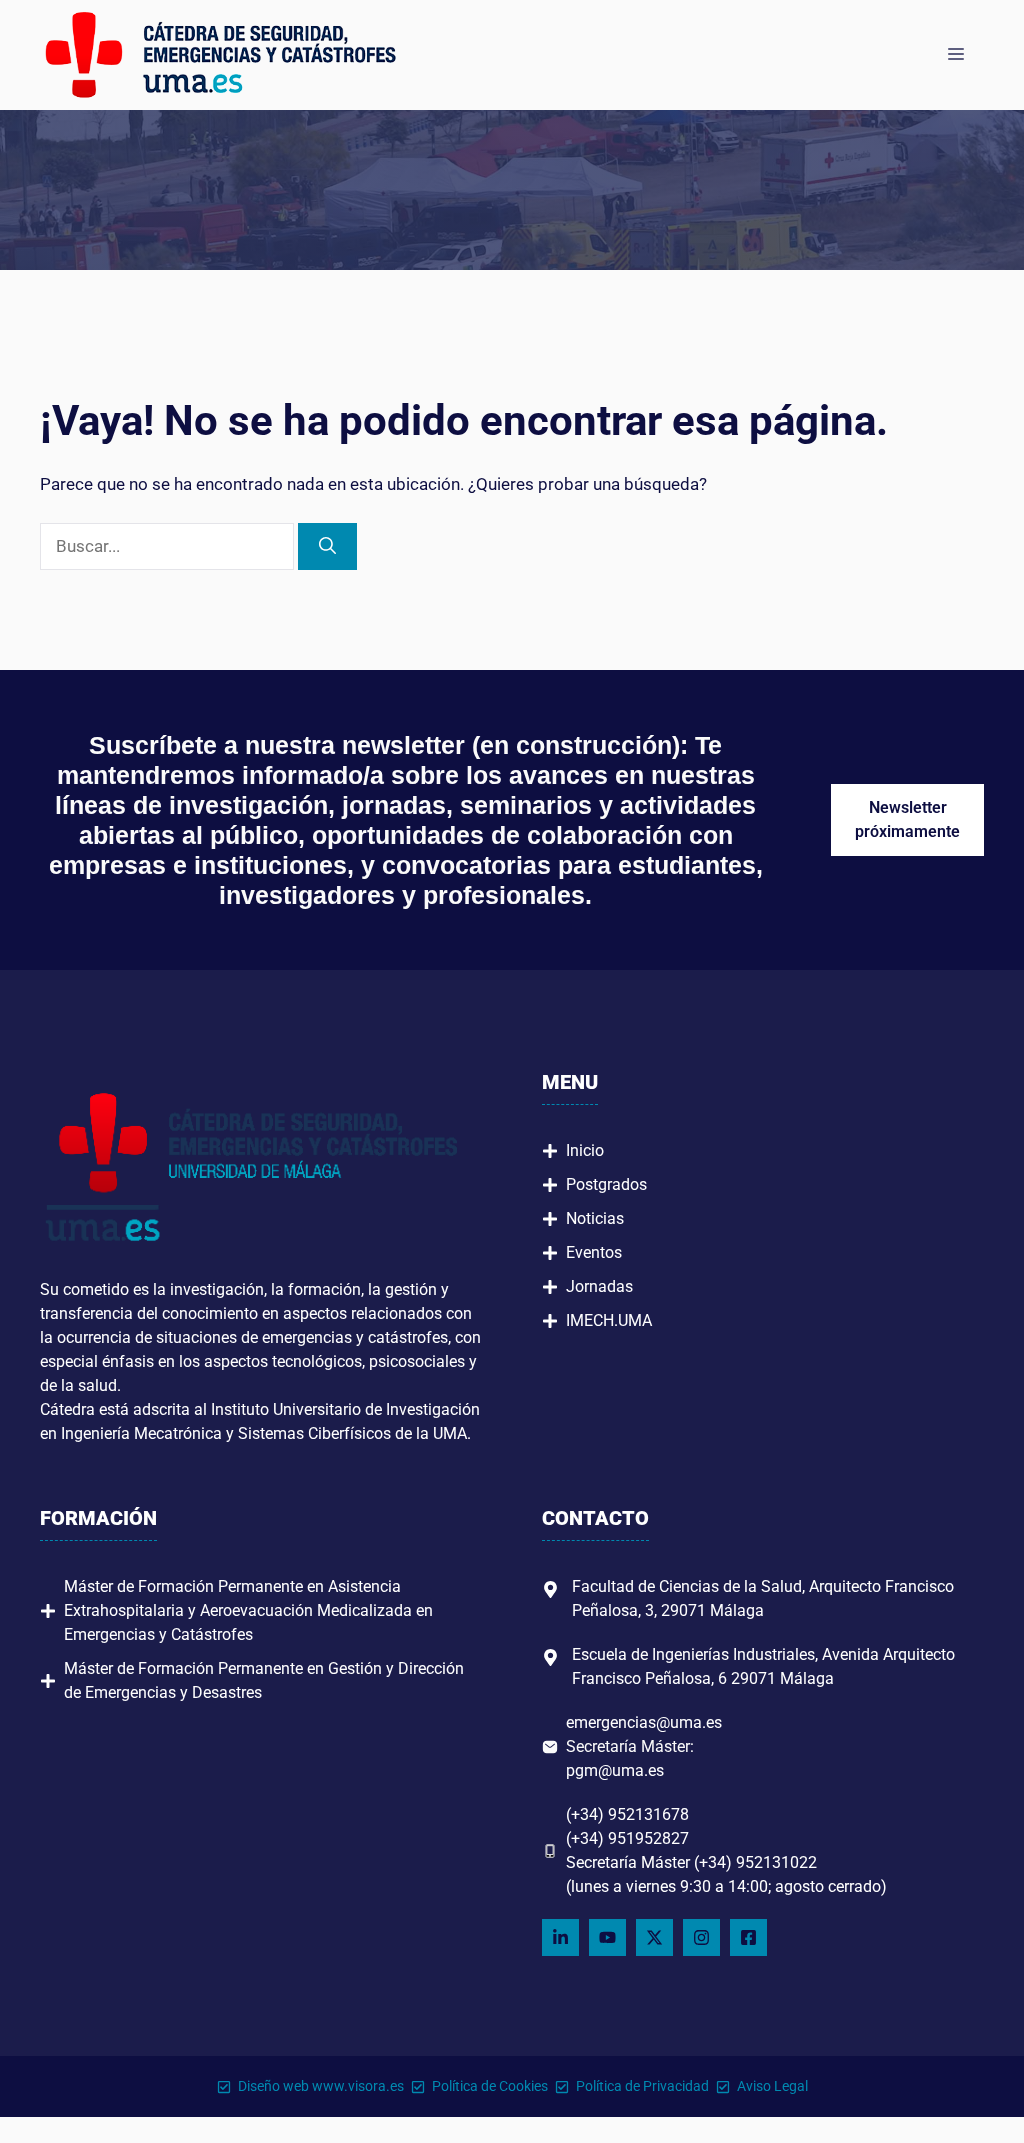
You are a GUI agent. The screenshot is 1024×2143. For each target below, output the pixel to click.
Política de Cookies (490, 2086)
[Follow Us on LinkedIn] (560, 1937)
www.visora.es (358, 2086)
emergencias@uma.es (644, 1722)
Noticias (595, 1218)
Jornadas (599, 1286)
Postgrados (606, 1184)
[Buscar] (327, 547)
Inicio (585, 1150)
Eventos (594, 1252)
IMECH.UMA (609, 1320)
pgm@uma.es (615, 1770)
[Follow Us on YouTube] (607, 1937)
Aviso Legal (772, 2086)
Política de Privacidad (642, 2086)
